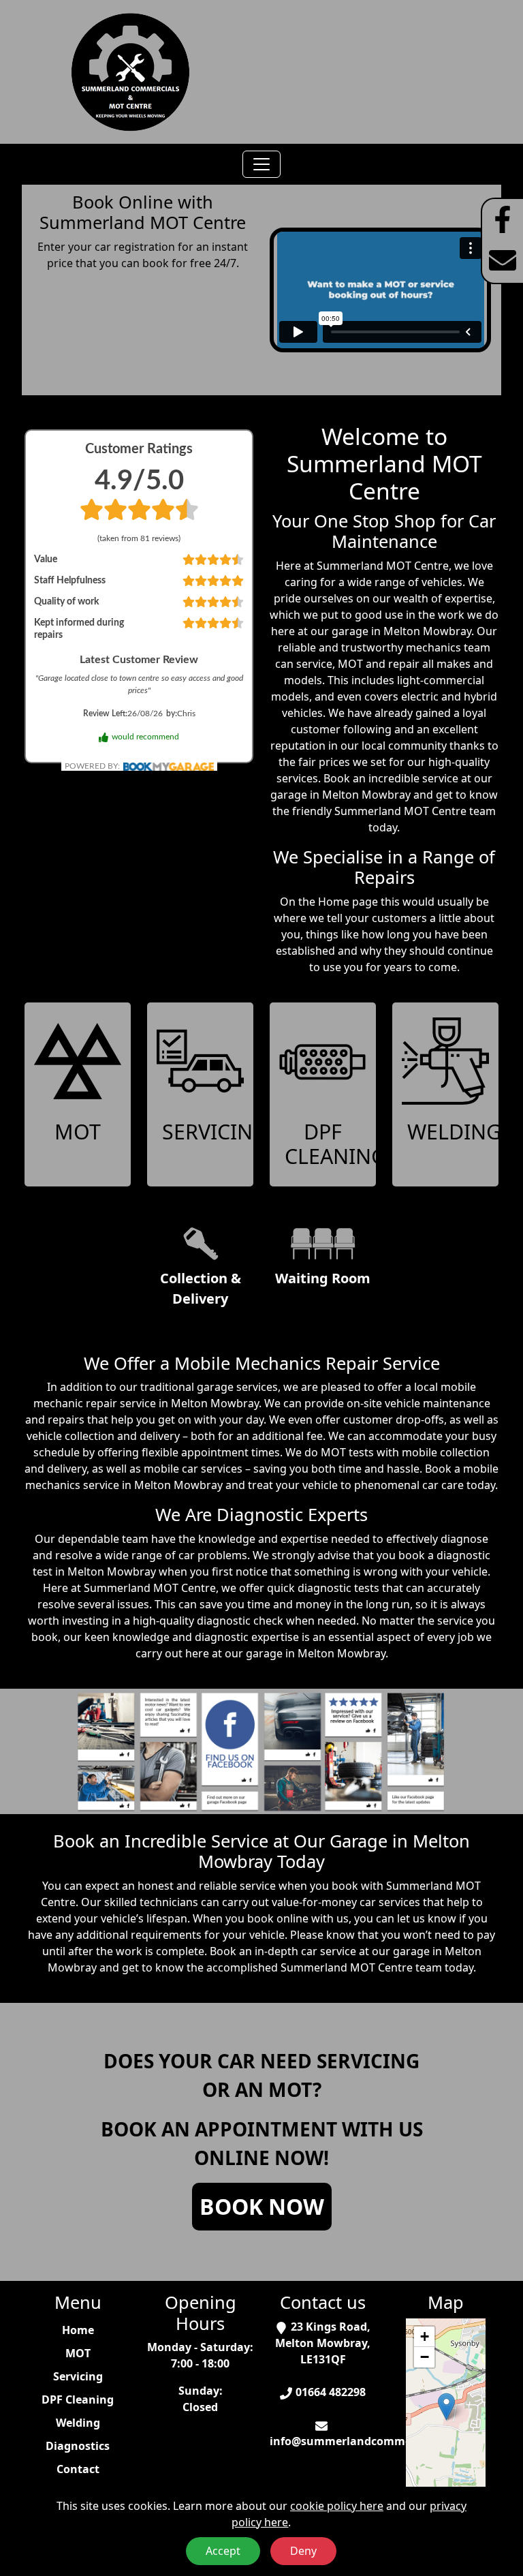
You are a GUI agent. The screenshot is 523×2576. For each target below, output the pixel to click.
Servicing (78, 2376)
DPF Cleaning (78, 2399)
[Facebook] (503, 219)
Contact (78, 2469)
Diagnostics (78, 2446)
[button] (446, 2407)
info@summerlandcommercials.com (368, 2441)
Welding (78, 2423)
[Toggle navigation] (261, 164)
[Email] (503, 260)
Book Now (262, 2206)
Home (78, 2330)
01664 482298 (331, 2392)
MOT (78, 2353)
